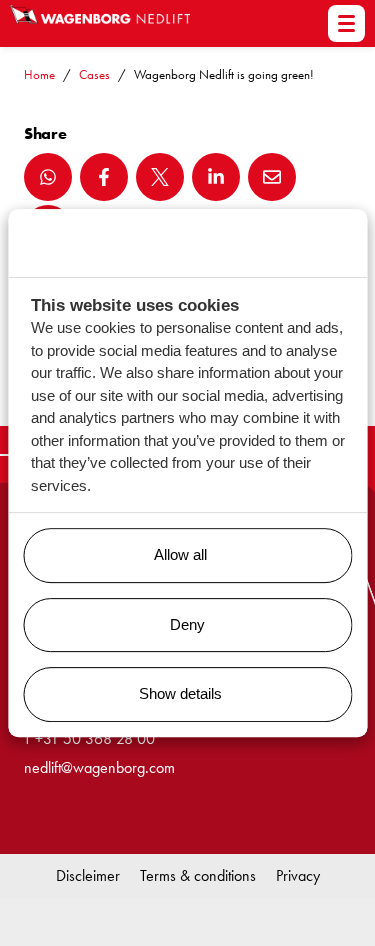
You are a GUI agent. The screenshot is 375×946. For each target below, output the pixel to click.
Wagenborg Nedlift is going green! (224, 74)
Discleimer (88, 875)
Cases (94, 74)
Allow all (180, 554)
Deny (187, 624)
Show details (180, 693)
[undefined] (346, 23)
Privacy (298, 875)
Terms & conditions (198, 875)
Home (39, 74)
